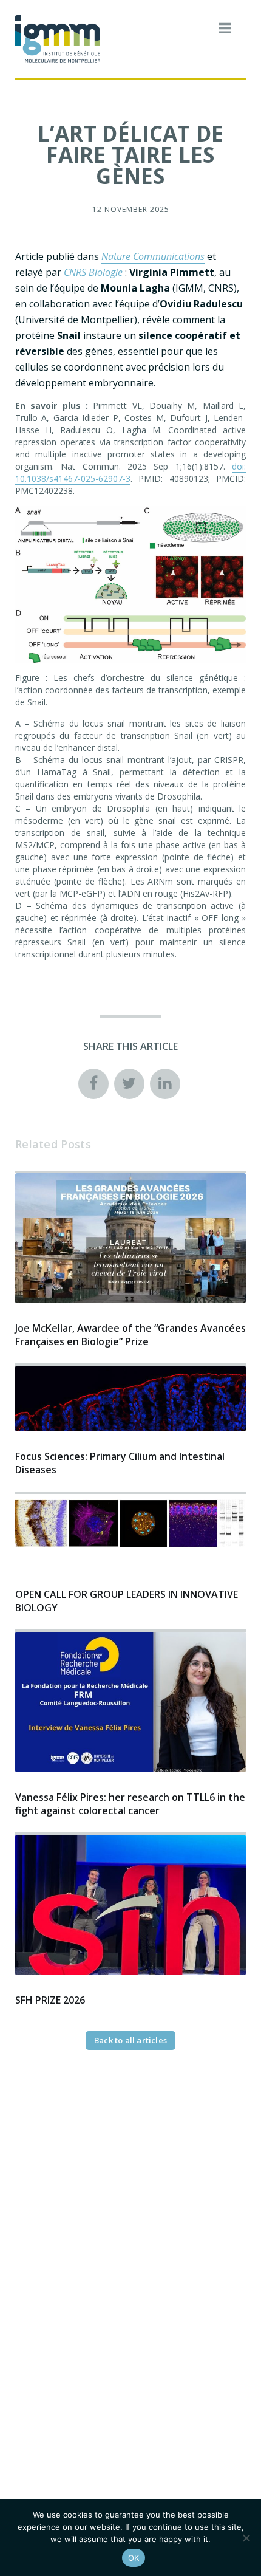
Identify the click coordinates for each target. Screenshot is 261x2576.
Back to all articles (130, 2040)
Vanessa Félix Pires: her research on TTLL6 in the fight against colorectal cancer (130, 1804)
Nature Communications (153, 256)
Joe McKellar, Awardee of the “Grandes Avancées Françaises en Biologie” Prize (130, 1335)
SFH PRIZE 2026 (50, 2000)
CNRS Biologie (93, 272)
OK (134, 2558)
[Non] (246, 2538)
